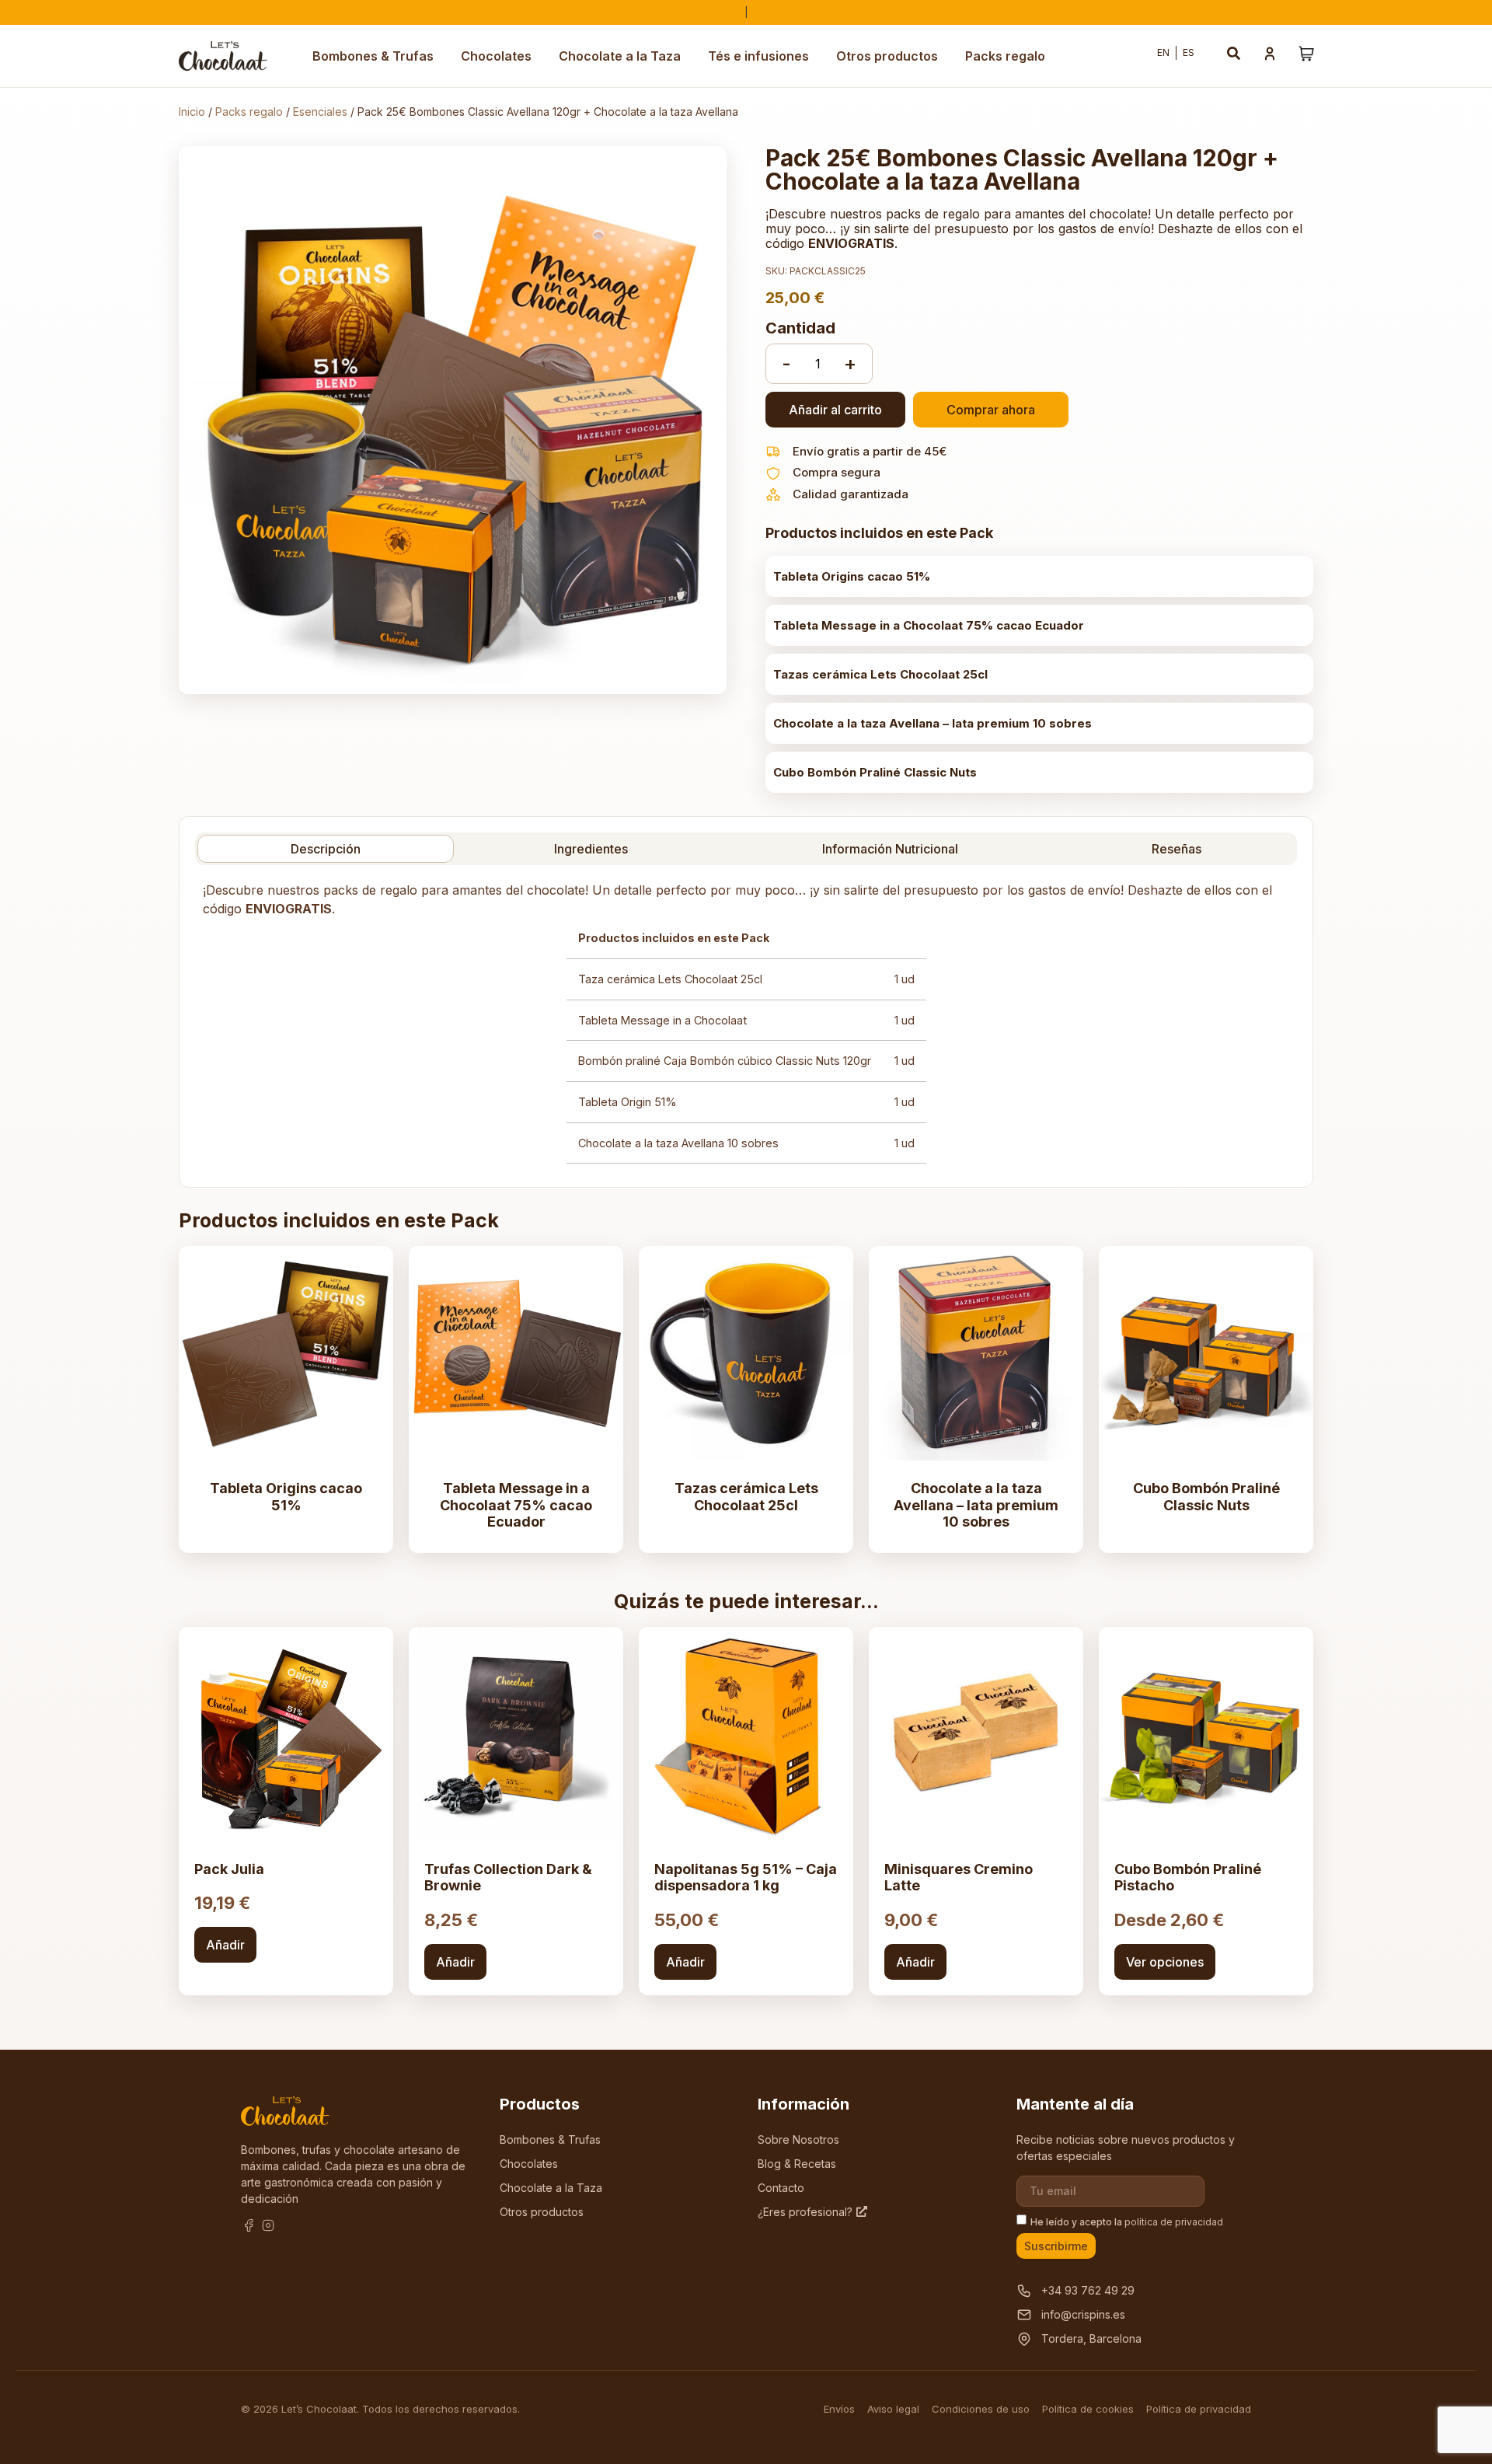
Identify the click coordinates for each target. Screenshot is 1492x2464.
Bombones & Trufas (373, 56)
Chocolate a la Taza (620, 56)
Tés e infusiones (758, 56)
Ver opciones (1165, 1962)
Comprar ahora (991, 410)
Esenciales (320, 112)
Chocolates (496, 56)
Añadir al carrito (835, 410)
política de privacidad (1174, 2222)
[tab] (326, 849)
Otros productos (887, 56)
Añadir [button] (225, 1945)
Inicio (192, 112)
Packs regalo (1005, 56)
